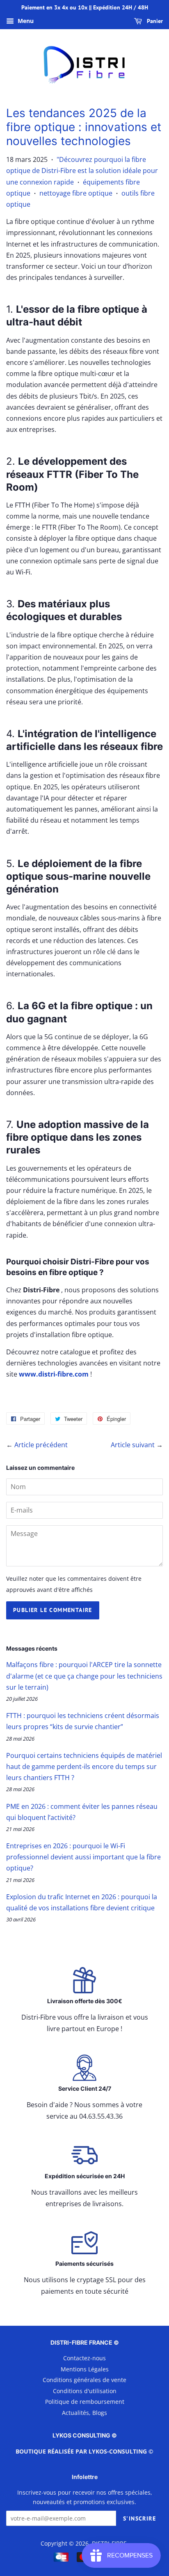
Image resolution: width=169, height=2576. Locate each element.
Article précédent (41, 1445)
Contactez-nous (84, 2358)
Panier (154, 21)
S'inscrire (139, 2518)
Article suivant (133, 1445)
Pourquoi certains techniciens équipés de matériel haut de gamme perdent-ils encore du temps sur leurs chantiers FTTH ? (84, 1767)
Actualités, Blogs (84, 2413)
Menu (25, 21)
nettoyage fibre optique (76, 193)
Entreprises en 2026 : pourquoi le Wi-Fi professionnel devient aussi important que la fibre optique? (83, 1857)
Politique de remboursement (85, 2402)
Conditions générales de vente (84, 2380)
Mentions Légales (85, 2369)
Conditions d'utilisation (85, 2391)
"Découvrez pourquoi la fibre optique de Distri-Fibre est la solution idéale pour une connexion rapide (82, 171)
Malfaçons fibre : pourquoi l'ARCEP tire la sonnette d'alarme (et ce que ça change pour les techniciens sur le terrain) (84, 1676)
